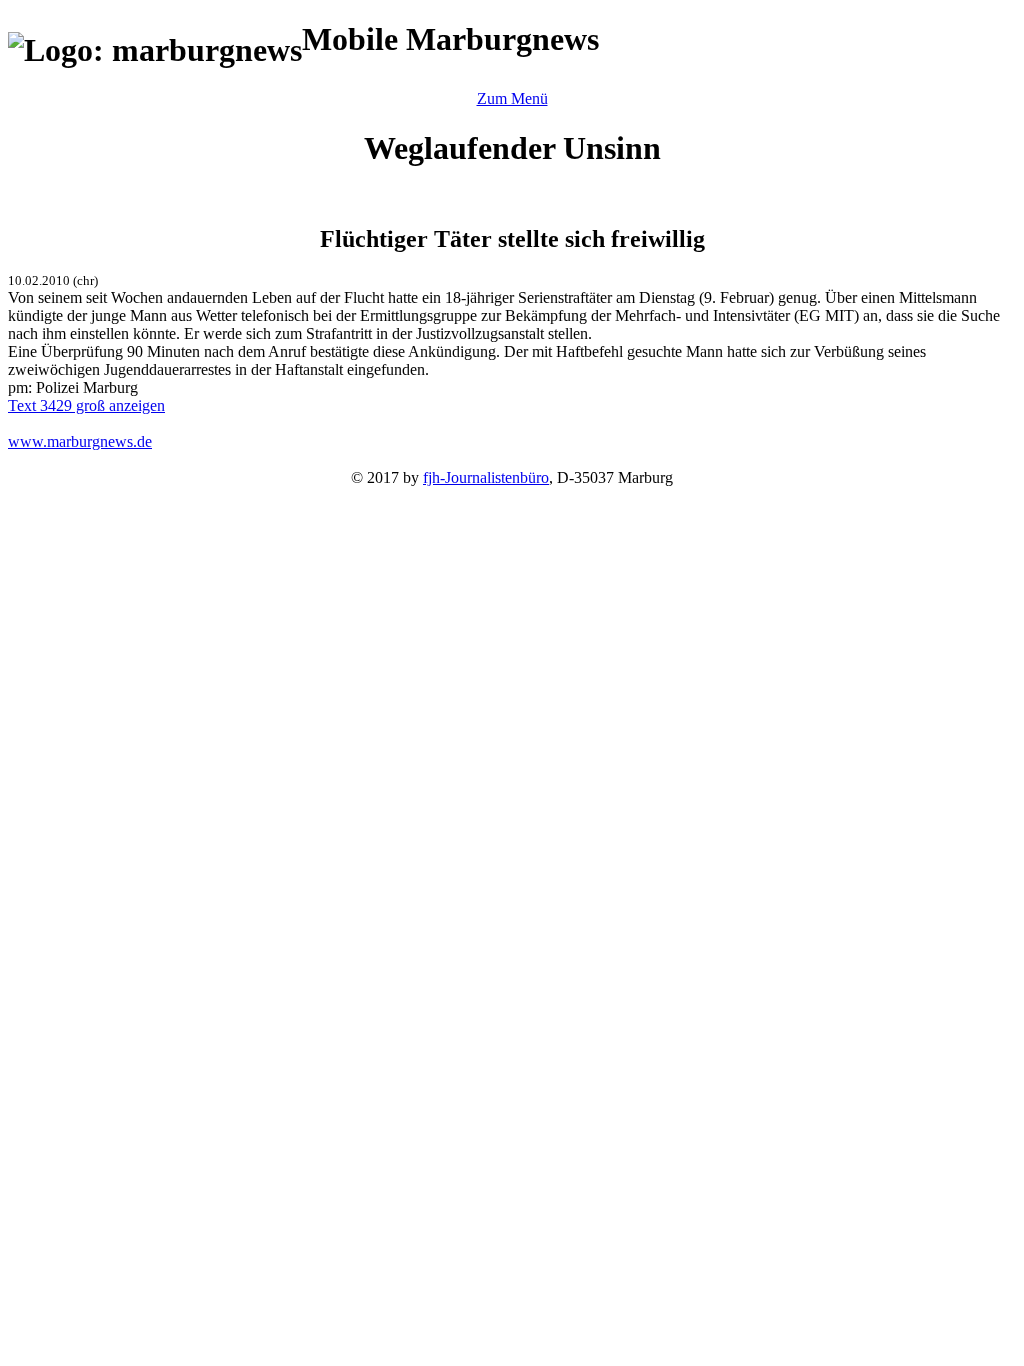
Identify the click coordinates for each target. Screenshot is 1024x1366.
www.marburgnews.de (80, 441)
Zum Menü (512, 98)
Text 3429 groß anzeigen (86, 405)
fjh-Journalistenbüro (486, 477)
